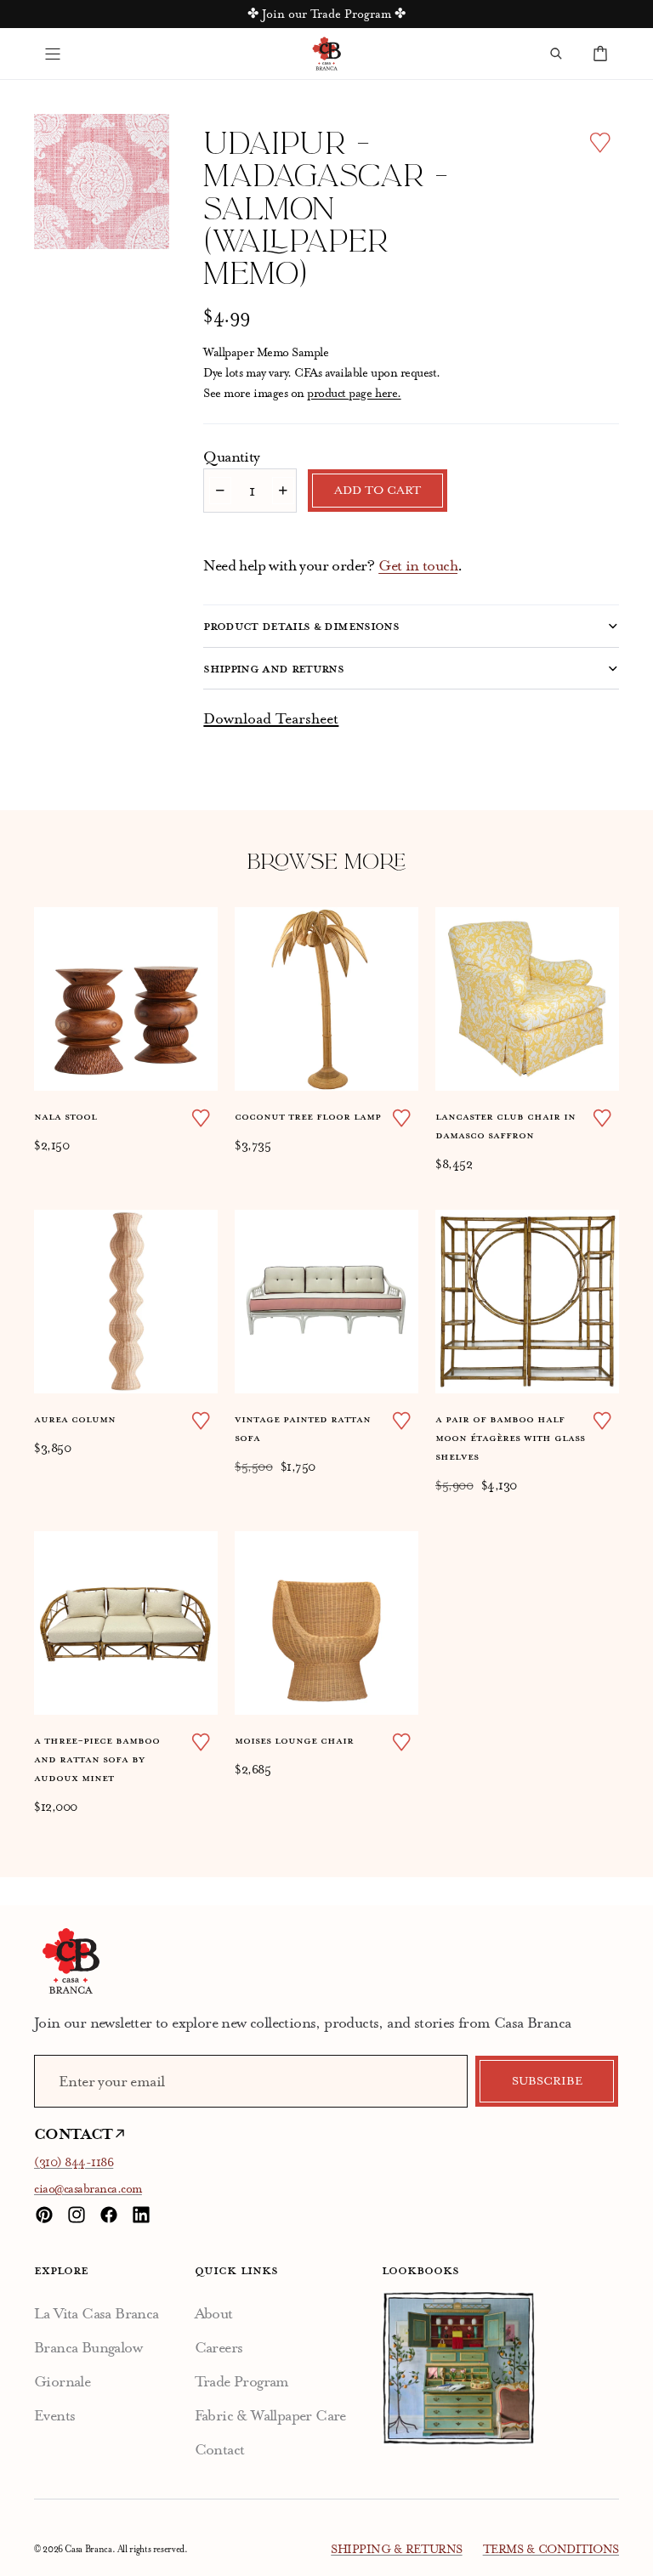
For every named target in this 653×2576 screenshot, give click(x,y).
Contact (220, 2449)
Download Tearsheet (271, 718)
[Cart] (600, 54)
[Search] (556, 54)
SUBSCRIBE (547, 2081)
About (214, 2313)
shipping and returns (273, 668)
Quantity (231, 457)
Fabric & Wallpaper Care (270, 2415)
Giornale (62, 2381)
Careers (219, 2347)
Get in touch (418, 565)
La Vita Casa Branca (97, 2313)
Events (54, 2415)
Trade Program (242, 2381)
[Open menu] (53, 54)
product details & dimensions (301, 626)
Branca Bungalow (88, 2347)
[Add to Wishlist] (600, 142)
